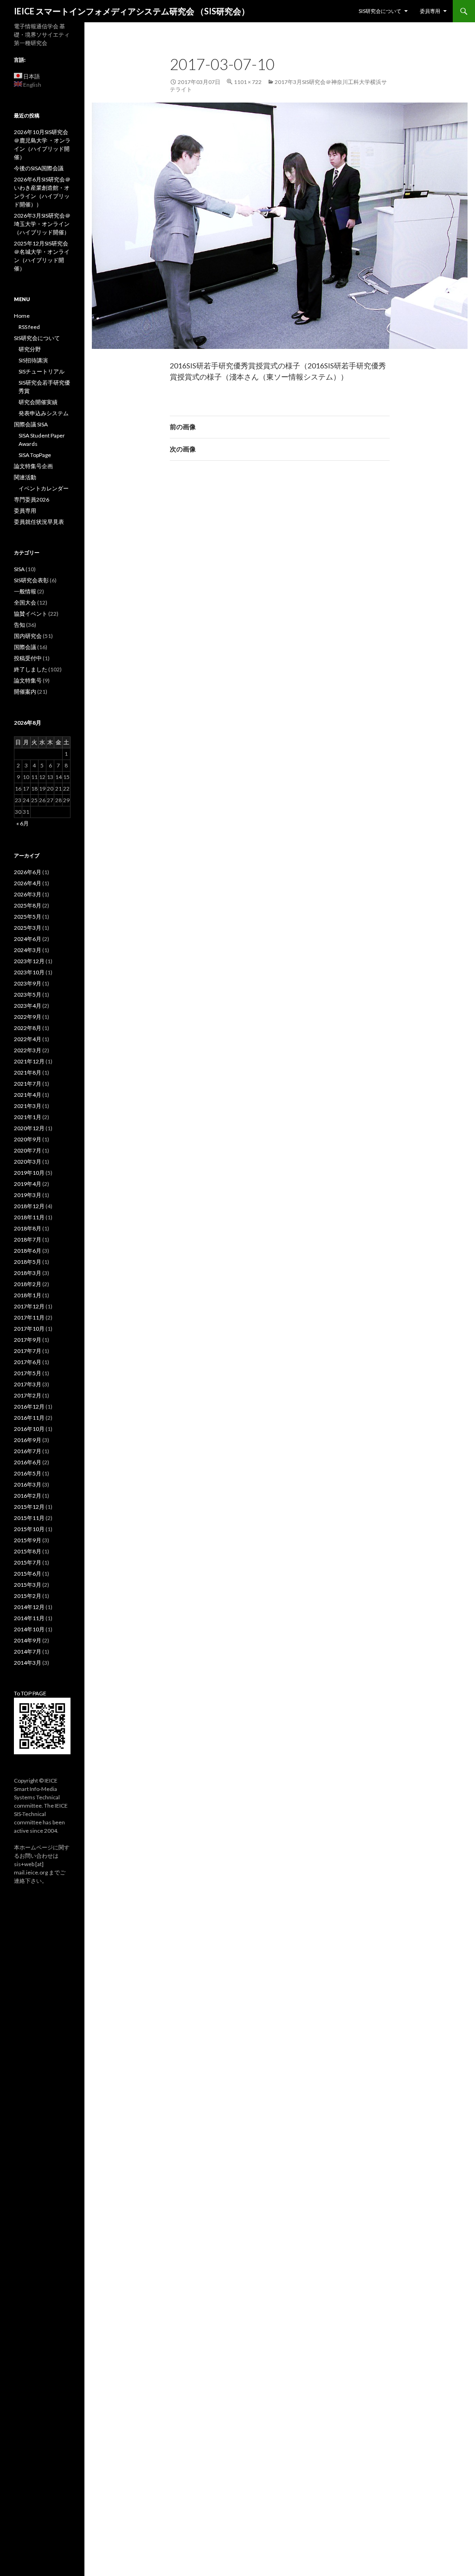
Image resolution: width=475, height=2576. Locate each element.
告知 (19, 625)
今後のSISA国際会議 (39, 168)
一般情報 (25, 591)
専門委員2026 (32, 499)
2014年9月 (28, 1640)
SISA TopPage (35, 455)
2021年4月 (28, 1095)
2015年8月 (28, 1551)
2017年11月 (29, 1317)
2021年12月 (29, 1061)
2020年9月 (28, 1139)
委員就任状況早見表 (39, 522)
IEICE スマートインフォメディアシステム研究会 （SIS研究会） (132, 11)
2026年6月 (28, 872)
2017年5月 (28, 1373)
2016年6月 (28, 1462)
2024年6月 (28, 939)
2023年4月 (28, 1006)
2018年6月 (28, 1251)
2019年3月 (28, 1195)
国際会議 (25, 647)
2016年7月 (28, 1451)
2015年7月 (28, 1562)
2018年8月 (28, 1228)
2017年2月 (28, 1395)
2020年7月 (28, 1150)
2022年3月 (28, 1050)
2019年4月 (28, 1184)
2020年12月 (29, 1128)
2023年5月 (28, 995)
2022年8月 (28, 1028)
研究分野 (30, 349)
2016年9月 (28, 1440)
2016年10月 (29, 1429)
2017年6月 (28, 1362)
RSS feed (29, 327)
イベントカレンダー (44, 488)
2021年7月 (28, 1084)
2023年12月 (29, 961)
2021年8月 (28, 1072)
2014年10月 (29, 1629)
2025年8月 (28, 905)
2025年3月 (28, 928)
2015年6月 (28, 1574)
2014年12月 (29, 1607)
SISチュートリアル (42, 371)
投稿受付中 (28, 658)
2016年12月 (29, 1407)
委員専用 (430, 11)
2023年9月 (28, 983)
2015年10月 (29, 1529)
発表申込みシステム (44, 413)
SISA (19, 569)
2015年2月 (28, 1596)
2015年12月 (29, 1507)
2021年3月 (28, 1106)
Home (22, 316)
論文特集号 (28, 680)
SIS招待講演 (33, 360)
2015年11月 (29, 1518)
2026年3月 (28, 894)
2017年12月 (29, 1306)
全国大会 (25, 602)
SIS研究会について (380, 11)
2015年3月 (28, 1585)
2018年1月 (28, 1295)
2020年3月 (28, 1162)
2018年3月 (28, 1273)
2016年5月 (28, 1473)
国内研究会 (28, 636)
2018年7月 (28, 1240)
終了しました (31, 669)
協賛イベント (31, 614)
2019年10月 (29, 1173)
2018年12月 (29, 1206)
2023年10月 (29, 972)
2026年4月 (28, 883)
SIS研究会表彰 (31, 580)
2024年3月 (28, 950)
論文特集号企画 (33, 466)
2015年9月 (28, 1540)
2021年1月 (28, 1117)
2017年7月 (28, 1351)
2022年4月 (28, 1039)
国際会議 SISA (31, 424)
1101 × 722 (248, 82)
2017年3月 (28, 1384)
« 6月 (22, 823)
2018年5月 (28, 1262)
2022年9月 (28, 1017)
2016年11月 (29, 1418)
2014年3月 (28, 1663)
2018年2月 (28, 1284)
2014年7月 (28, 1652)
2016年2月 (28, 1496)
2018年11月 (29, 1217)
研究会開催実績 (38, 402)
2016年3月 (28, 1484)
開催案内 (25, 692)
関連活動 (25, 477)
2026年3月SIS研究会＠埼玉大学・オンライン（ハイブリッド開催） (42, 224)
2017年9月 (28, 1340)
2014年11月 (29, 1618)
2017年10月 (29, 1329)
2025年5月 (28, 917)
